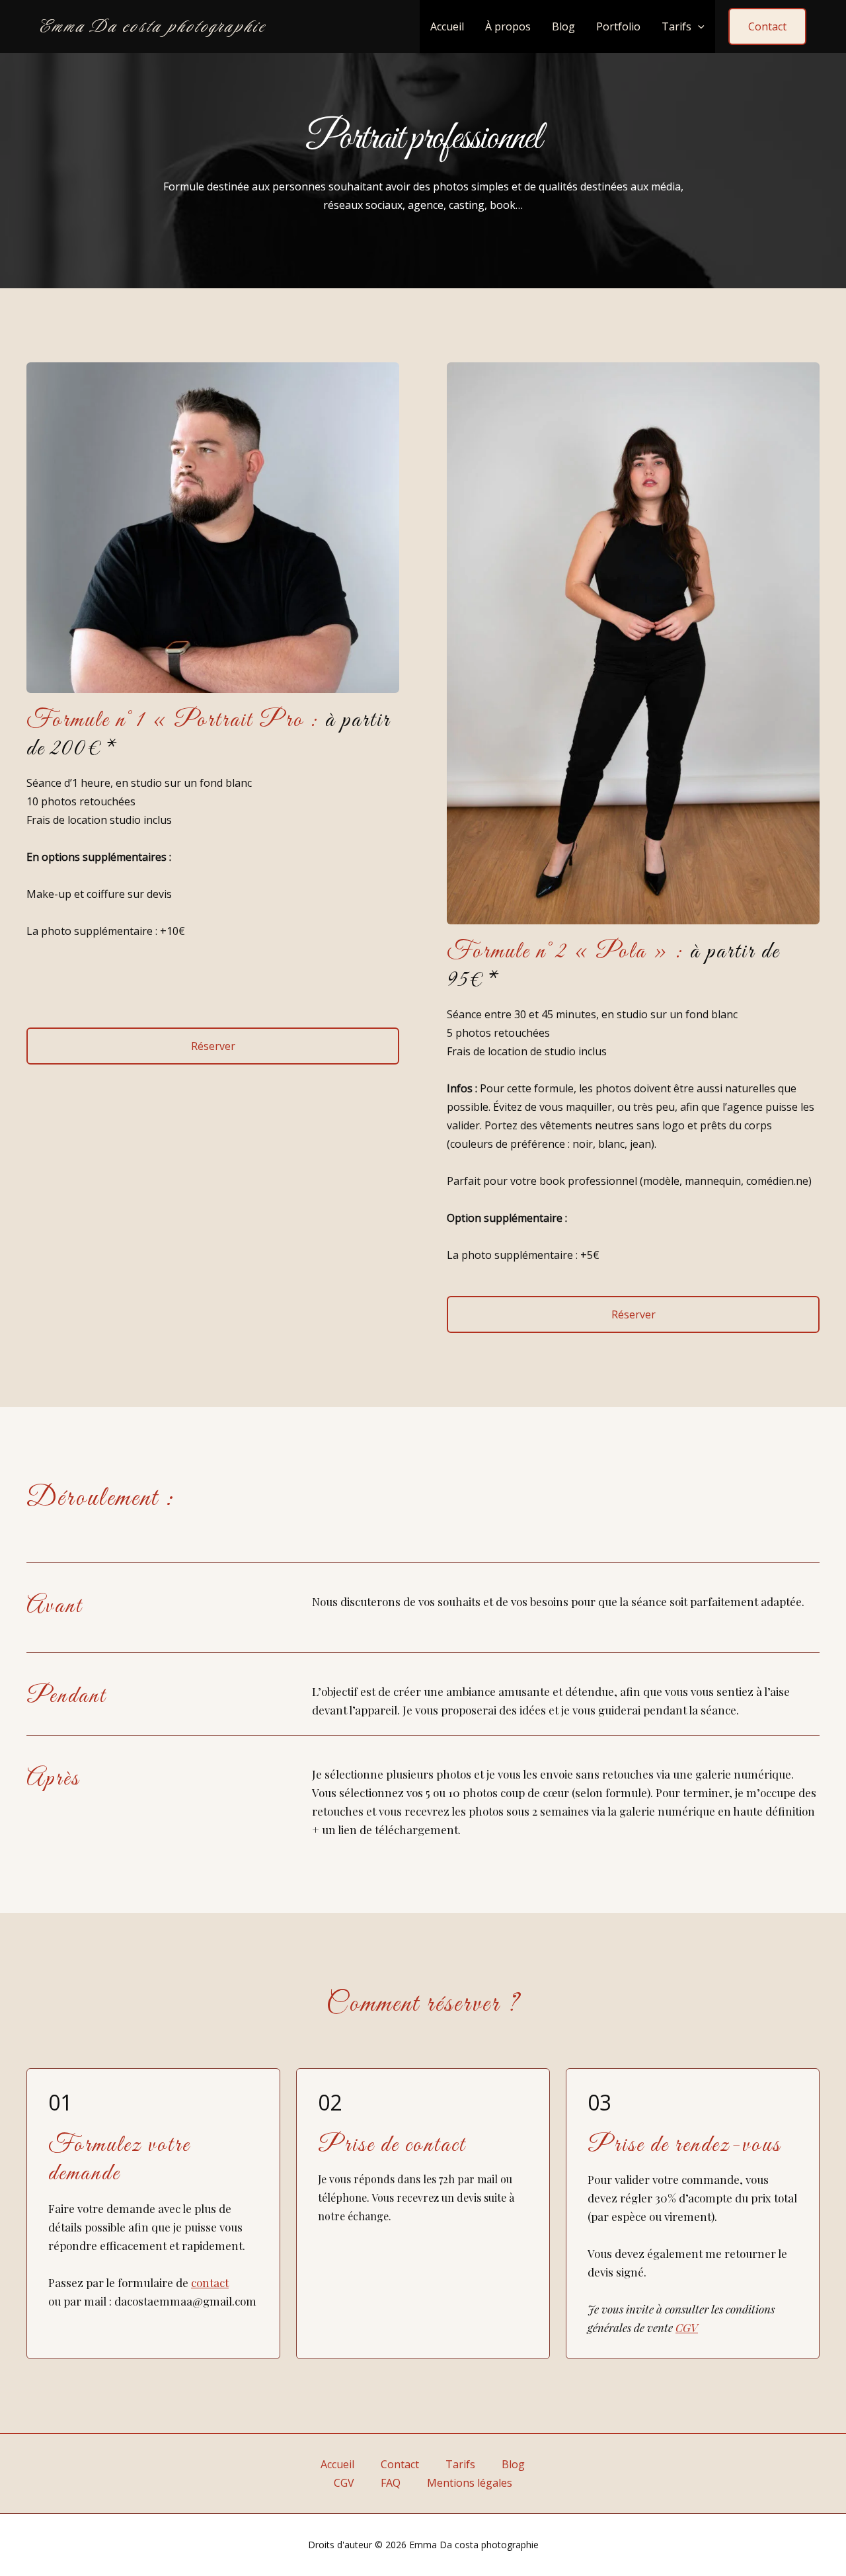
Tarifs (676, 26)
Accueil (447, 26)
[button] (698, 26)
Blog (563, 26)
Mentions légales (470, 2483)
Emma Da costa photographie (153, 26)
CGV (687, 2327)
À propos (508, 26)
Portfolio (618, 26)
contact (210, 2282)
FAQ (391, 2483)
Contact (400, 2464)
